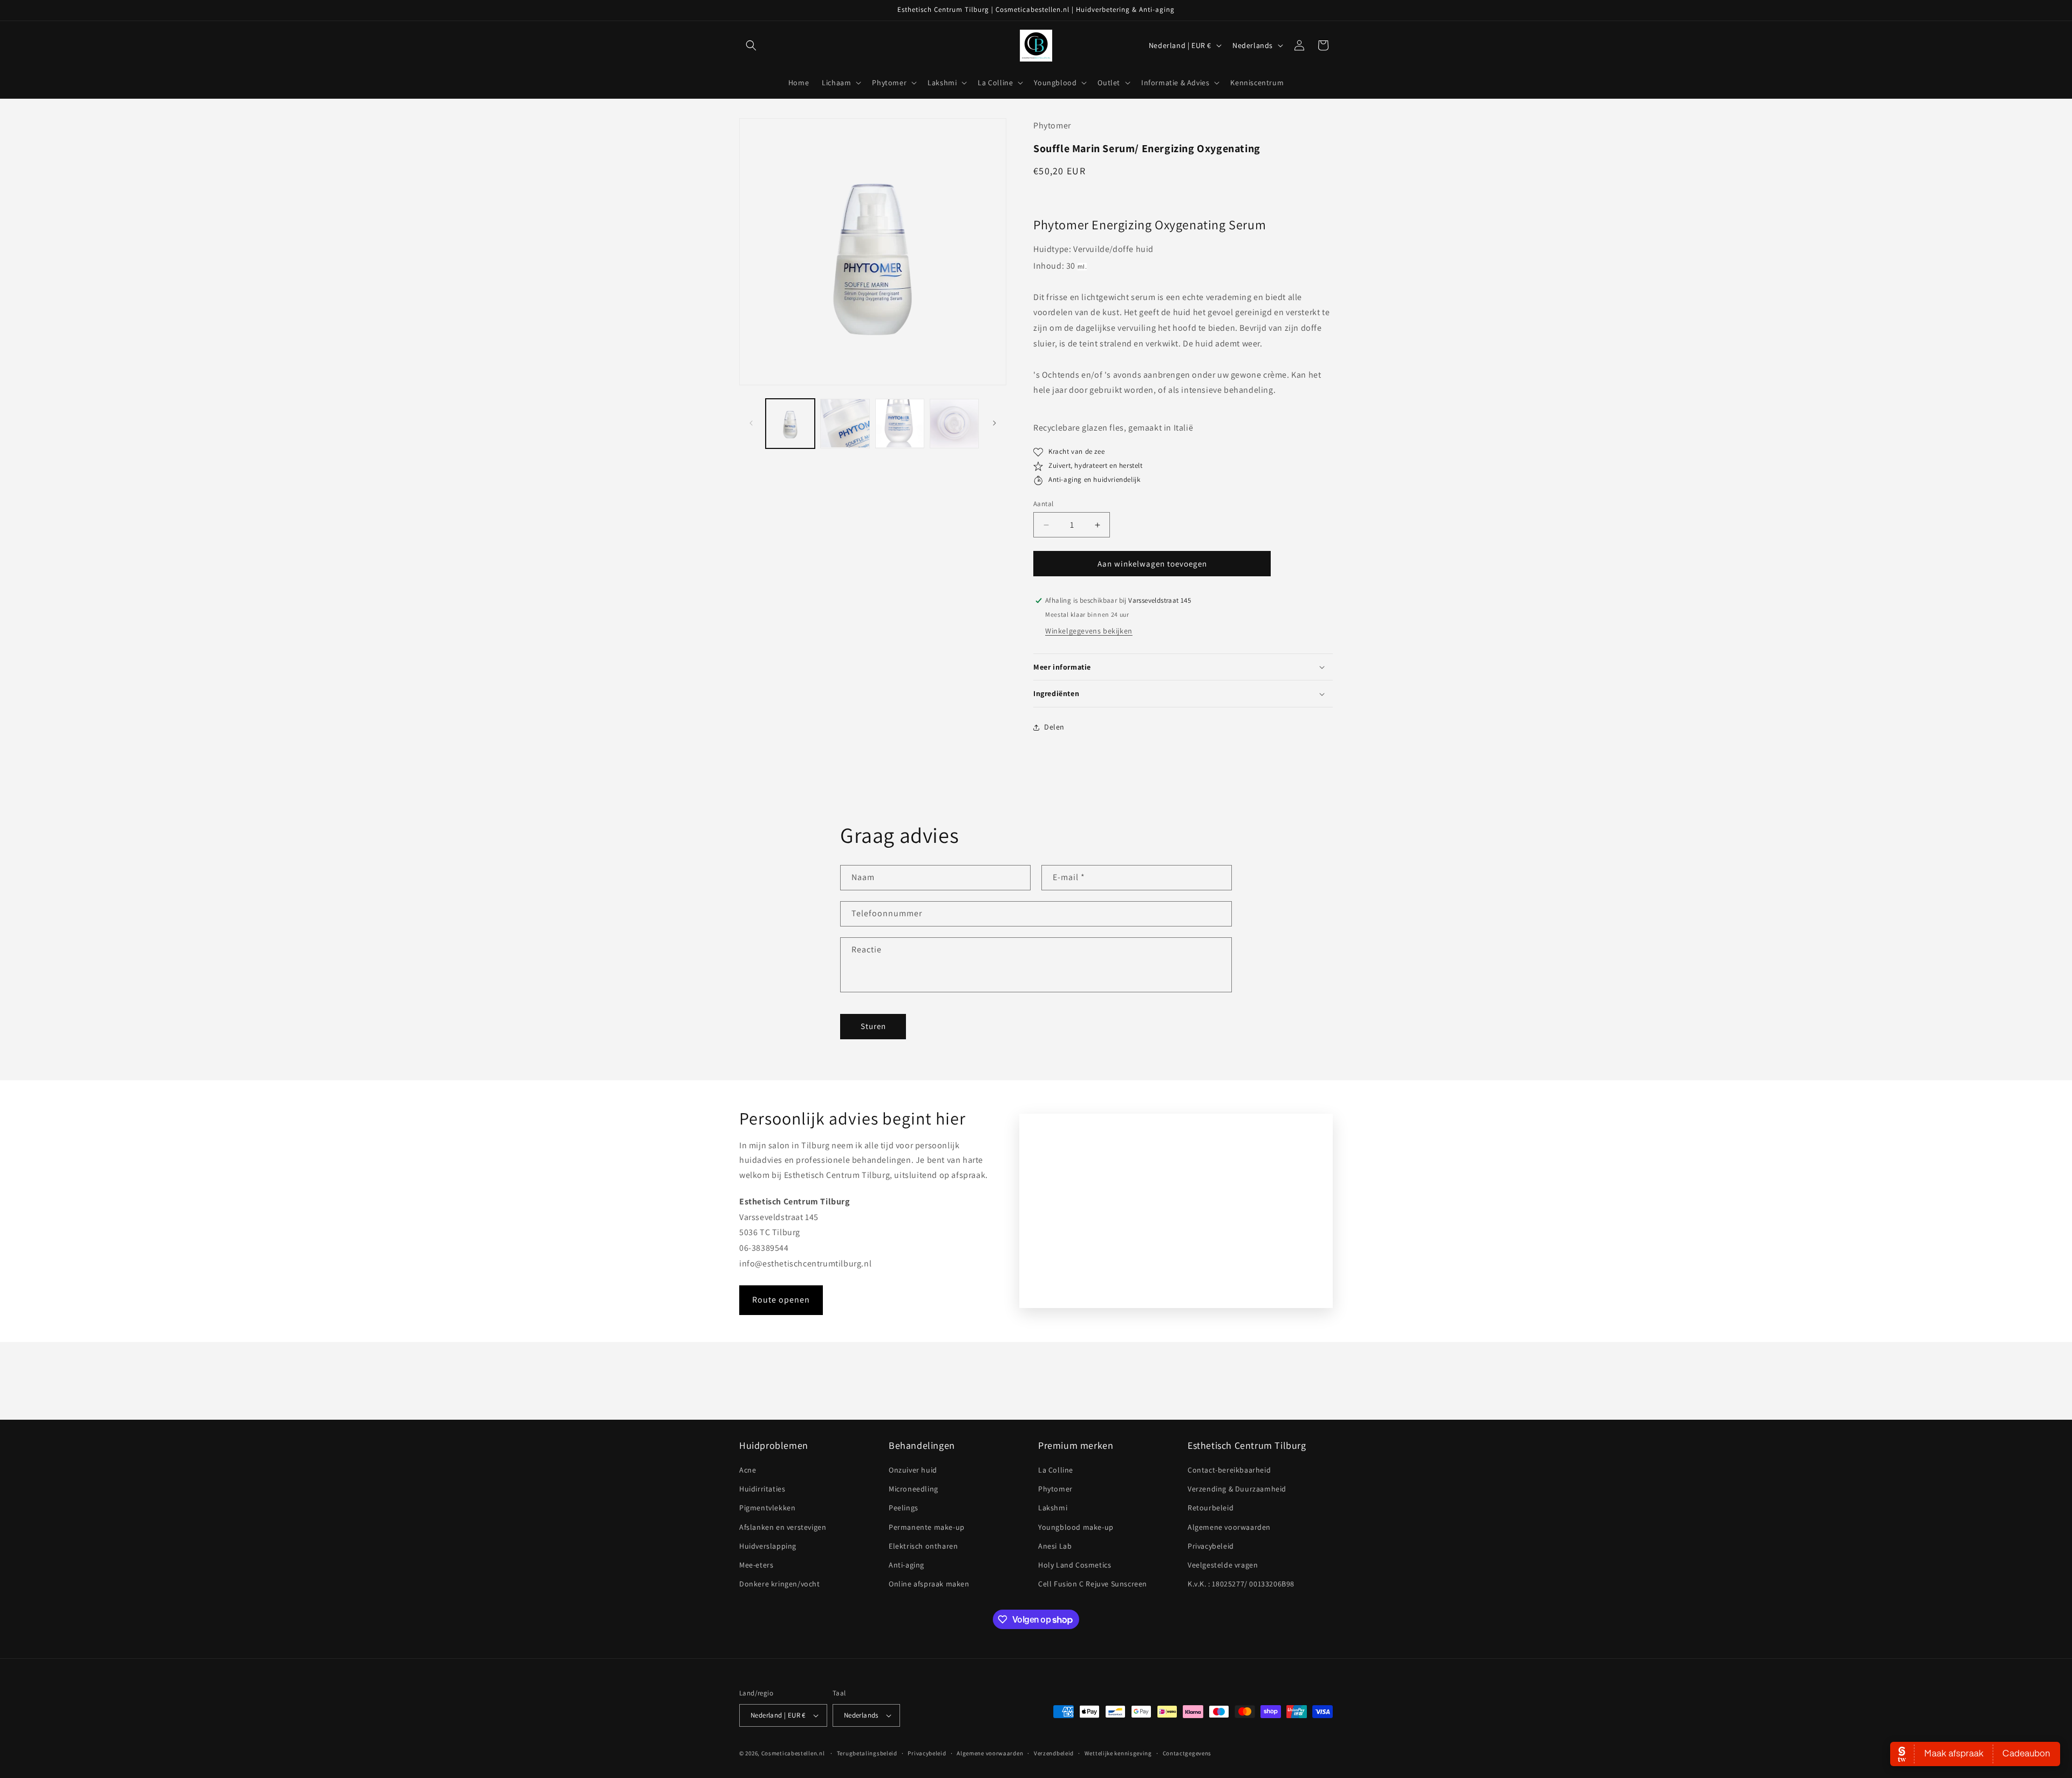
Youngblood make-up (1076, 1527)
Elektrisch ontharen (923, 1546)
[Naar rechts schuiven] (994, 423)
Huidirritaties (762, 1489)
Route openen (781, 1300)
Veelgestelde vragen (1223, 1565)
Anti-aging (906, 1565)
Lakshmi (1053, 1508)
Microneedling (914, 1489)
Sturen (873, 1026)
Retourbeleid (1211, 1508)
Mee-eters (756, 1565)
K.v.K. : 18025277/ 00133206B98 (1241, 1584)
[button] (751, 45)
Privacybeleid (1211, 1546)
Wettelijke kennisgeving (1118, 1753)
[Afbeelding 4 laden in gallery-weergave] (954, 423)
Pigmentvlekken (767, 1508)
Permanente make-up (927, 1527)
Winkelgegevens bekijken (1089, 631)
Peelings (904, 1508)
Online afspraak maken (929, 1584)
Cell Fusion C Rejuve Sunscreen (1093, 1584)
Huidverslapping (768, 1546)
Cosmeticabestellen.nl (793, 1753)
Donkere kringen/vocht (780, 1584)
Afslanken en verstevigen (783, 1527)
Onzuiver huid (913, 1470)
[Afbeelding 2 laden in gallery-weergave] (845, 423)
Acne (748, 1470)
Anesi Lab (1055, 1546)
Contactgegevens (1187, 1753)
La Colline (1056, 1470)
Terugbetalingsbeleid (867, 1753)
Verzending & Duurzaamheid (1237, 1489)
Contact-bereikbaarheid (1229, 1470)
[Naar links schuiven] (751, 423)
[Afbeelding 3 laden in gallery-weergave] (900, 423)
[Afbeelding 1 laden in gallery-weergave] (790, 423)
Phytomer (1055, 1489)
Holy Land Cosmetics (1075, 1565)
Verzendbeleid (1054, 1753)
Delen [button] (1054, 727)
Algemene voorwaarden (1229, 1527)
